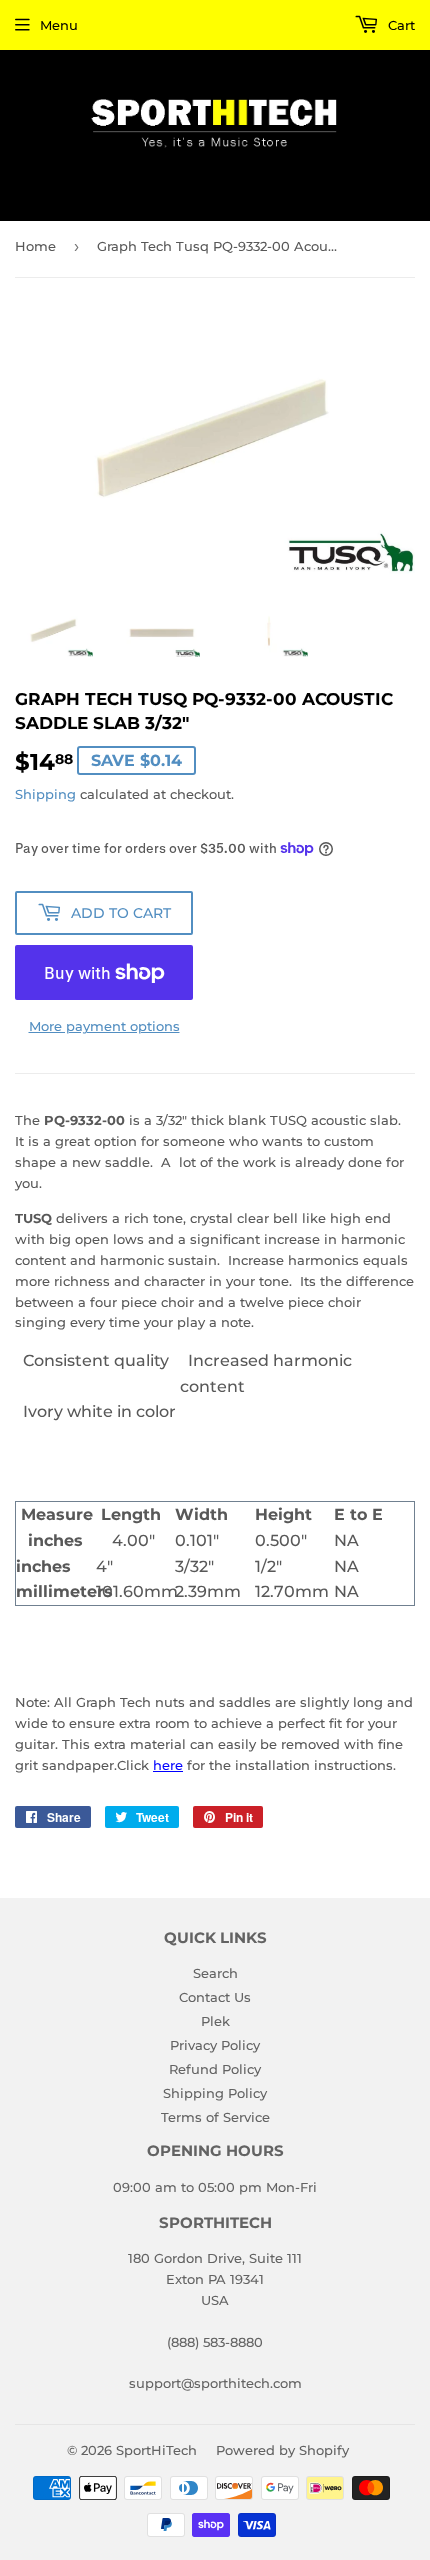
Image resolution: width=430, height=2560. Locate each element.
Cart (399, 25)
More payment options (104, 1026)
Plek (215, 2021)
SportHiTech (156, 2450)
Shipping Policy (215, 2093)
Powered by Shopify (282, 2450)
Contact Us (215, 1997)
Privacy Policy (215, 2045)
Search (215, 1973)
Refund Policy (215, 2069)
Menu (59, 25)
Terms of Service (215, 2117)
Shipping (45, 794)
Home (35, 246)
